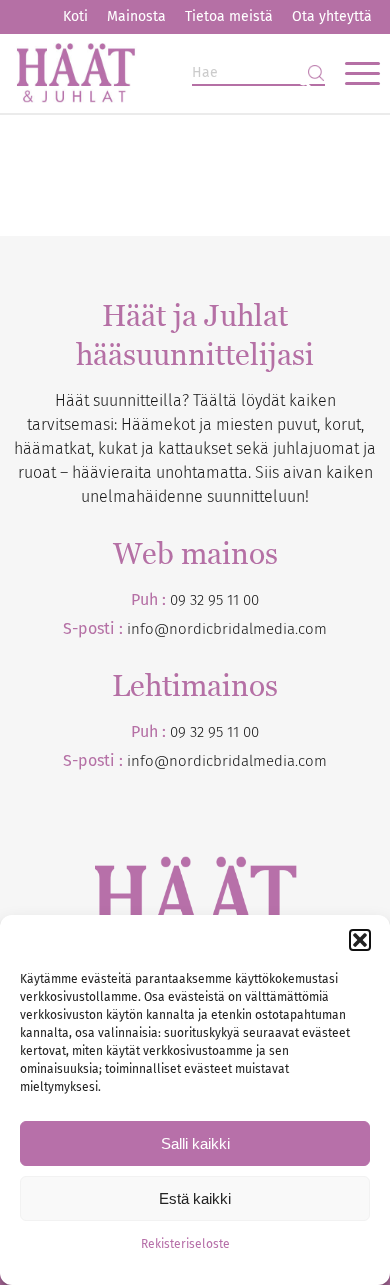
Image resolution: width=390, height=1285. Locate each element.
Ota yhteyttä (332, 16)
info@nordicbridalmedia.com (227, 629)
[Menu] (352, 73)
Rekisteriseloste (185, 1244)
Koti (75, 16)
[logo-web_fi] (158, 73)
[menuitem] (75, 17)
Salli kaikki (195, 1143)
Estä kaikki (195, 1198)
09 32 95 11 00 (214, 600)
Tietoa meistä (229, 16)
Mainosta (136, 16)
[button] (360, 940)
